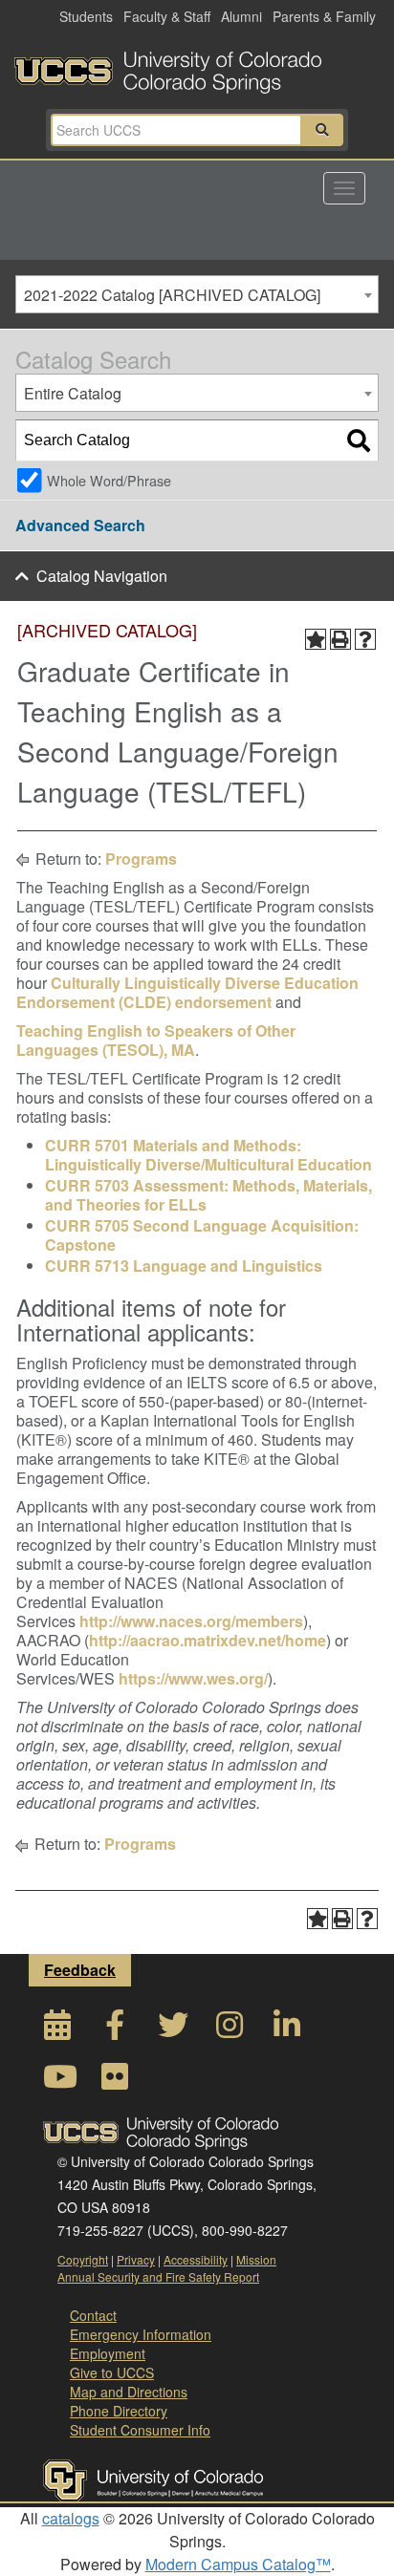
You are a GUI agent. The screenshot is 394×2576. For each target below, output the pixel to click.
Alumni (241, 16)
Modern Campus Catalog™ (238, 2564)
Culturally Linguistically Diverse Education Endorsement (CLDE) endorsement (187, 992)
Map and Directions (129, 2392)
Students (86, 16)
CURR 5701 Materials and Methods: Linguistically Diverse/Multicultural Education (208, 1155)
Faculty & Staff (167, 16)
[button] (322, 130)
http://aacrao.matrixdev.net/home (208, 1640)
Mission (256, 2259)
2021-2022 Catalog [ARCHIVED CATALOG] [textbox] (172, 295)
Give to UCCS (112, 2372)
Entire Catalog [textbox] (73, 393)
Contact (93, 2315)
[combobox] (197, 294)
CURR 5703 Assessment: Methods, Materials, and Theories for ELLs (208, 1195)
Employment (108, 2353)
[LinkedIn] (287, 2030)
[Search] (359, 440)
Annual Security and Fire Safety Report (158, 2276)
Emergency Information (141, 2334)
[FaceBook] (115, 2030)
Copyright (83, 2259)
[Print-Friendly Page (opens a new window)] (340, 639)
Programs (141, 859)
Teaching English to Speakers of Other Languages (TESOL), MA (156, 1040)
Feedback (80, 1970)
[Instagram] (230, 2030)
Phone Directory (119, 2411)
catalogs (71, 2518)
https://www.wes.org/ (193, 1678)
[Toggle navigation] (344, 188)
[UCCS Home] (197, 67)
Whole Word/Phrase (109, 480)
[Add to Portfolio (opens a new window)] (316, 639)
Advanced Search (80, 525)
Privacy (136, 2259)
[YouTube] (57, 2082)
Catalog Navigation (102, 576)
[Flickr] (115, 2082)
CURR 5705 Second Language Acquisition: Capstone (202, 1235)
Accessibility (196, 2259)
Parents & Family (324, 16)
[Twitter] (172, 2030)
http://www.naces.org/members (191, 1621)
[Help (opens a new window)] (365, 639)
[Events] (57, 2030)
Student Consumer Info (140, 2430)
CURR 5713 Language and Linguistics (184, 1266)
